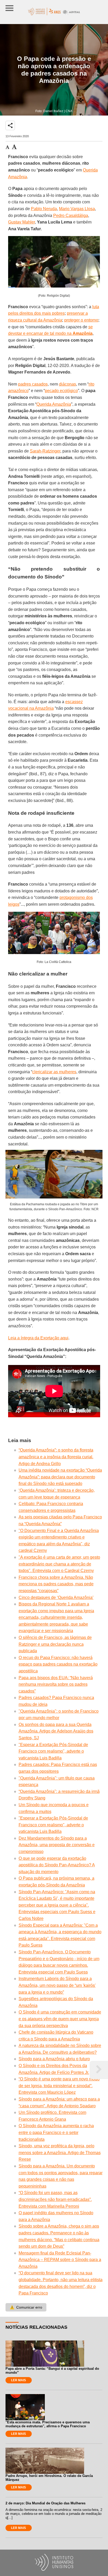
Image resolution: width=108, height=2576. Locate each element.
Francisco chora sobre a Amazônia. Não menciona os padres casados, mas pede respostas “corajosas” (56, 1584)
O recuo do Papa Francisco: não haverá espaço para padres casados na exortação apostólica (58, 1664)
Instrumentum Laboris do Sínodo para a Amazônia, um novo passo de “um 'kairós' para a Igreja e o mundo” (57, 1985)
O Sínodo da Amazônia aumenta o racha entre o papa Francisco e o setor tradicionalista (56, 2132)
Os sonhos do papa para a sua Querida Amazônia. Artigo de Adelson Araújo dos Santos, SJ (56, 1731)
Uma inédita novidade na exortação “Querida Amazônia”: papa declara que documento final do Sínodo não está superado (60, 1477)
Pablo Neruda (44, 209)
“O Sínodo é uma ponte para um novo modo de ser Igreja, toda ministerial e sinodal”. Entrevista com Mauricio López (59, 2086)
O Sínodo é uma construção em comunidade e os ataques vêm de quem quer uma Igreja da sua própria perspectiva (60, 2019)
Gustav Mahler (21, 222)
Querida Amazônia (54, 404)
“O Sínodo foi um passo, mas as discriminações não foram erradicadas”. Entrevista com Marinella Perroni (55, 2199)
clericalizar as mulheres (54, 1072)
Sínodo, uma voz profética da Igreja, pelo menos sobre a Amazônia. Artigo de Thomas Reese (60, 2153)
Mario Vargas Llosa (77, 209)
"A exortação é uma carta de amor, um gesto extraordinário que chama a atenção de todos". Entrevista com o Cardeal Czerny (59, 1564)
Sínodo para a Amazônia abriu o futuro (54, 2059)
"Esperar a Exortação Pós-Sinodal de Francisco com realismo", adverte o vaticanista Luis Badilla (53, 1751)
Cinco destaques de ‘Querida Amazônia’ (56, 1597)
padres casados (33, 384)
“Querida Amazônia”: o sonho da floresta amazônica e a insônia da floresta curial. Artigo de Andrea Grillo (56, 1457)
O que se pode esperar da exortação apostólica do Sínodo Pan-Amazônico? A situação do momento (57, 1865)
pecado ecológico (61, 391)
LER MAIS (18, 2380)
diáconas (67, 384)
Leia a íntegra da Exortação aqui (38, 1338)
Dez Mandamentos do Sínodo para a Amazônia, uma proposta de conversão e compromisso (57, 1845)
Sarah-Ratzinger (45, 451)
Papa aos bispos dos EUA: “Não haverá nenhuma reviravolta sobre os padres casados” (56, 1684)
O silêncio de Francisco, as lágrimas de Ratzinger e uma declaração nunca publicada (55, 1644)
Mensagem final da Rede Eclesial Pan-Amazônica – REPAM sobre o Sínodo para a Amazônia (60, 2260)
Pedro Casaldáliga (71, 216)
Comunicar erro (26, 2307)
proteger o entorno (81, 320)
